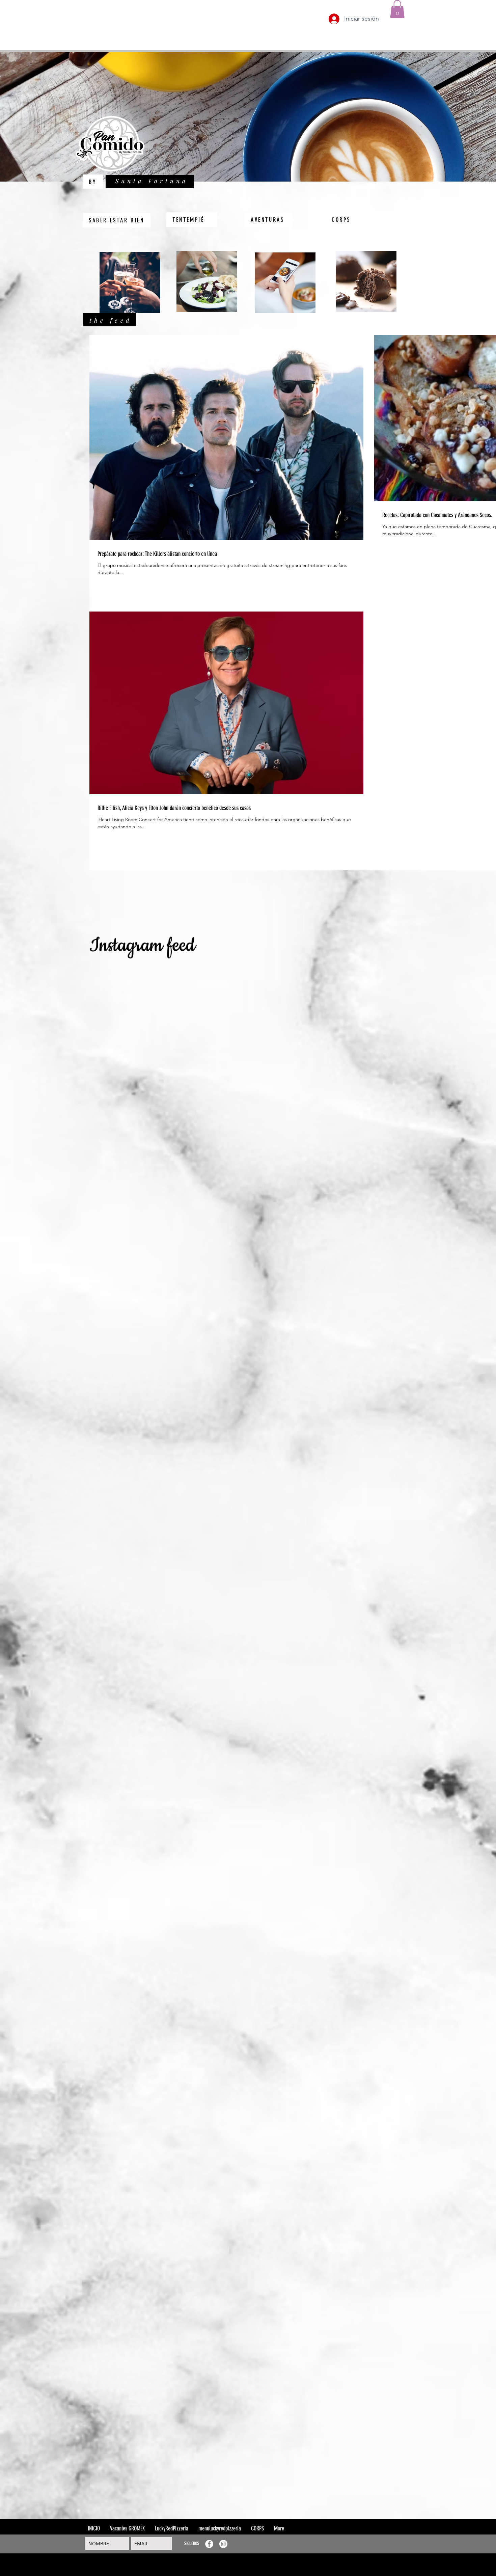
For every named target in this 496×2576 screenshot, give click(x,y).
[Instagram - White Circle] (223, 2544)
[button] (397, 9)
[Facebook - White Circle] (209, 2544)
